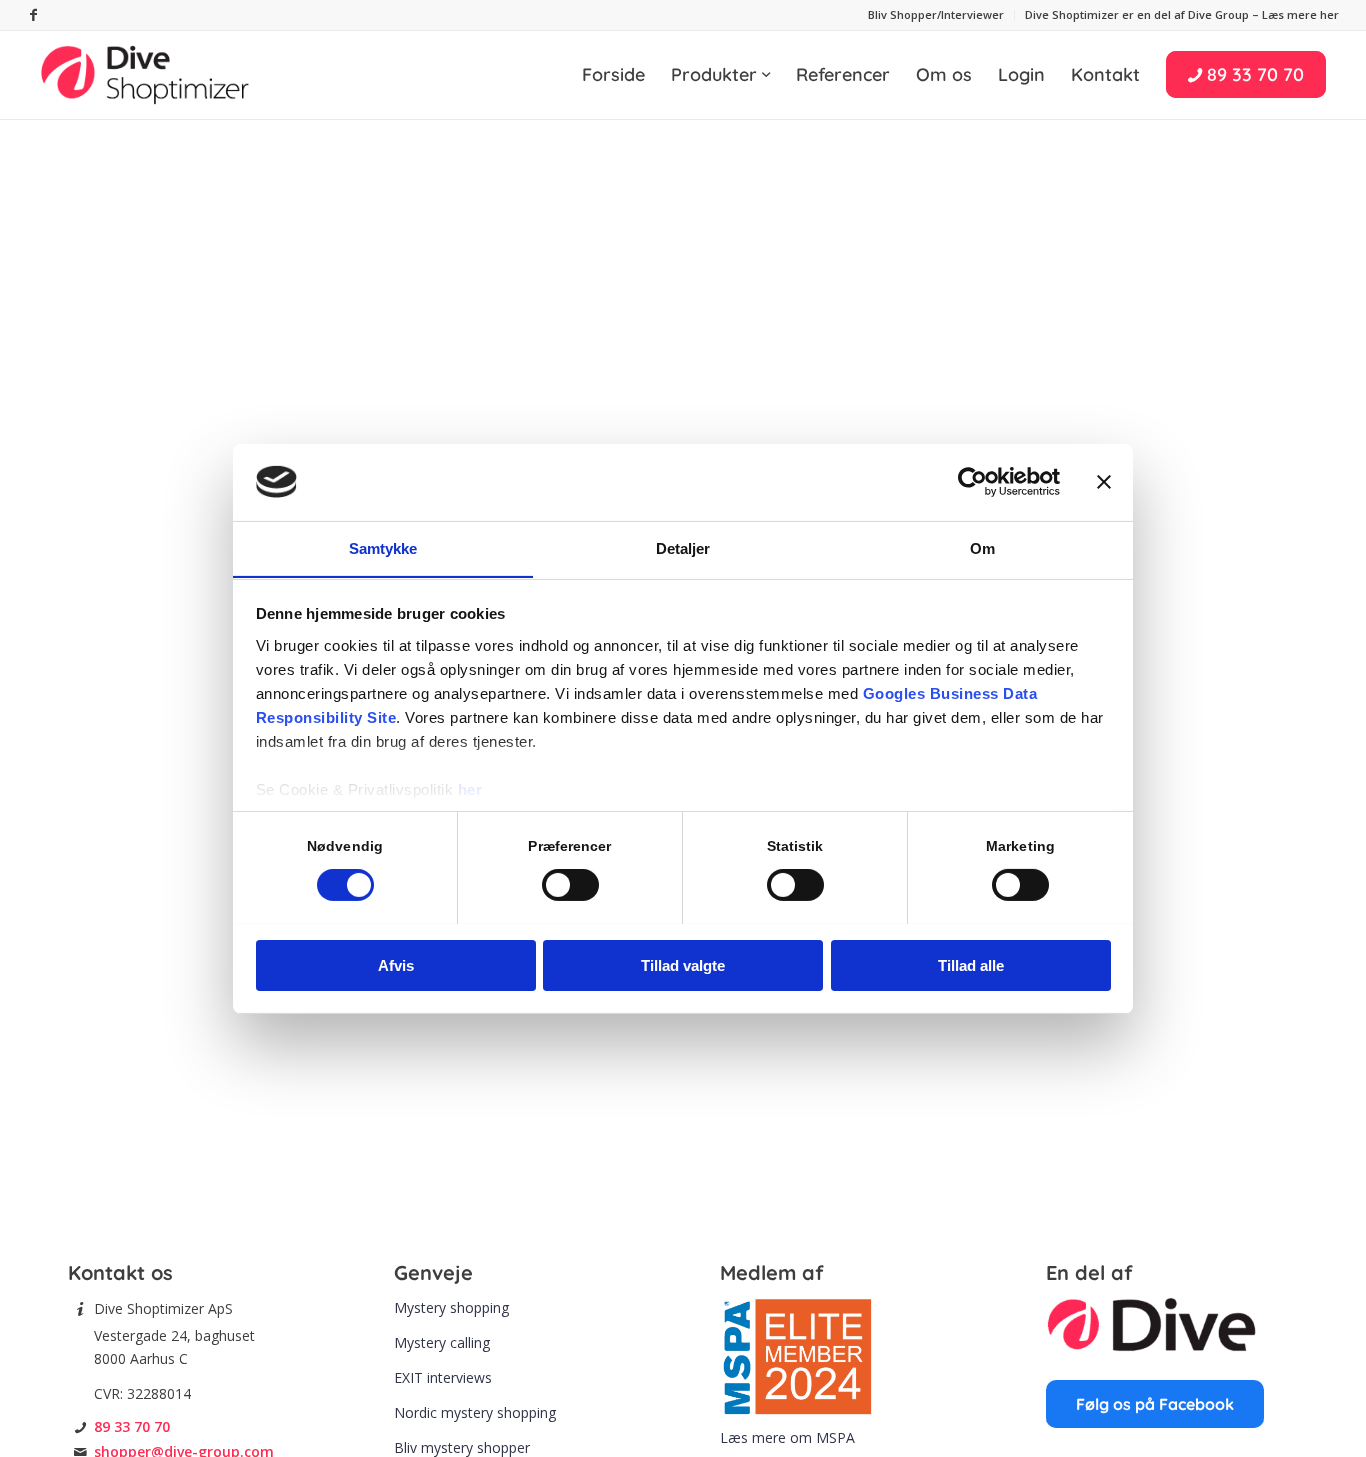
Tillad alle (971, 964)
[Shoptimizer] (146, 75)
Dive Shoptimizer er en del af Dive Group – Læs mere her (1182, 14)
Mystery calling (442, 1342)
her (470, 788)
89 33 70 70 (132, 1426)
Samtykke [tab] (383, 547)
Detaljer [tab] (683, 547)
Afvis (396, 964)
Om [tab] (982, 547)
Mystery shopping (451, 1307)
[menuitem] (936, 15)
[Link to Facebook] (33, 15)
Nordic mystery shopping (475, 1412)
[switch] (570, 885)
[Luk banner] (1104, 482)
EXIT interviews (443, 1377)
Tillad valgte (683, 964)
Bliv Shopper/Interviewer (936, 14)
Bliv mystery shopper (462, 1447)
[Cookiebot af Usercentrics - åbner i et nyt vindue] (972, 482)
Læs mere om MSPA (787, 1437)
